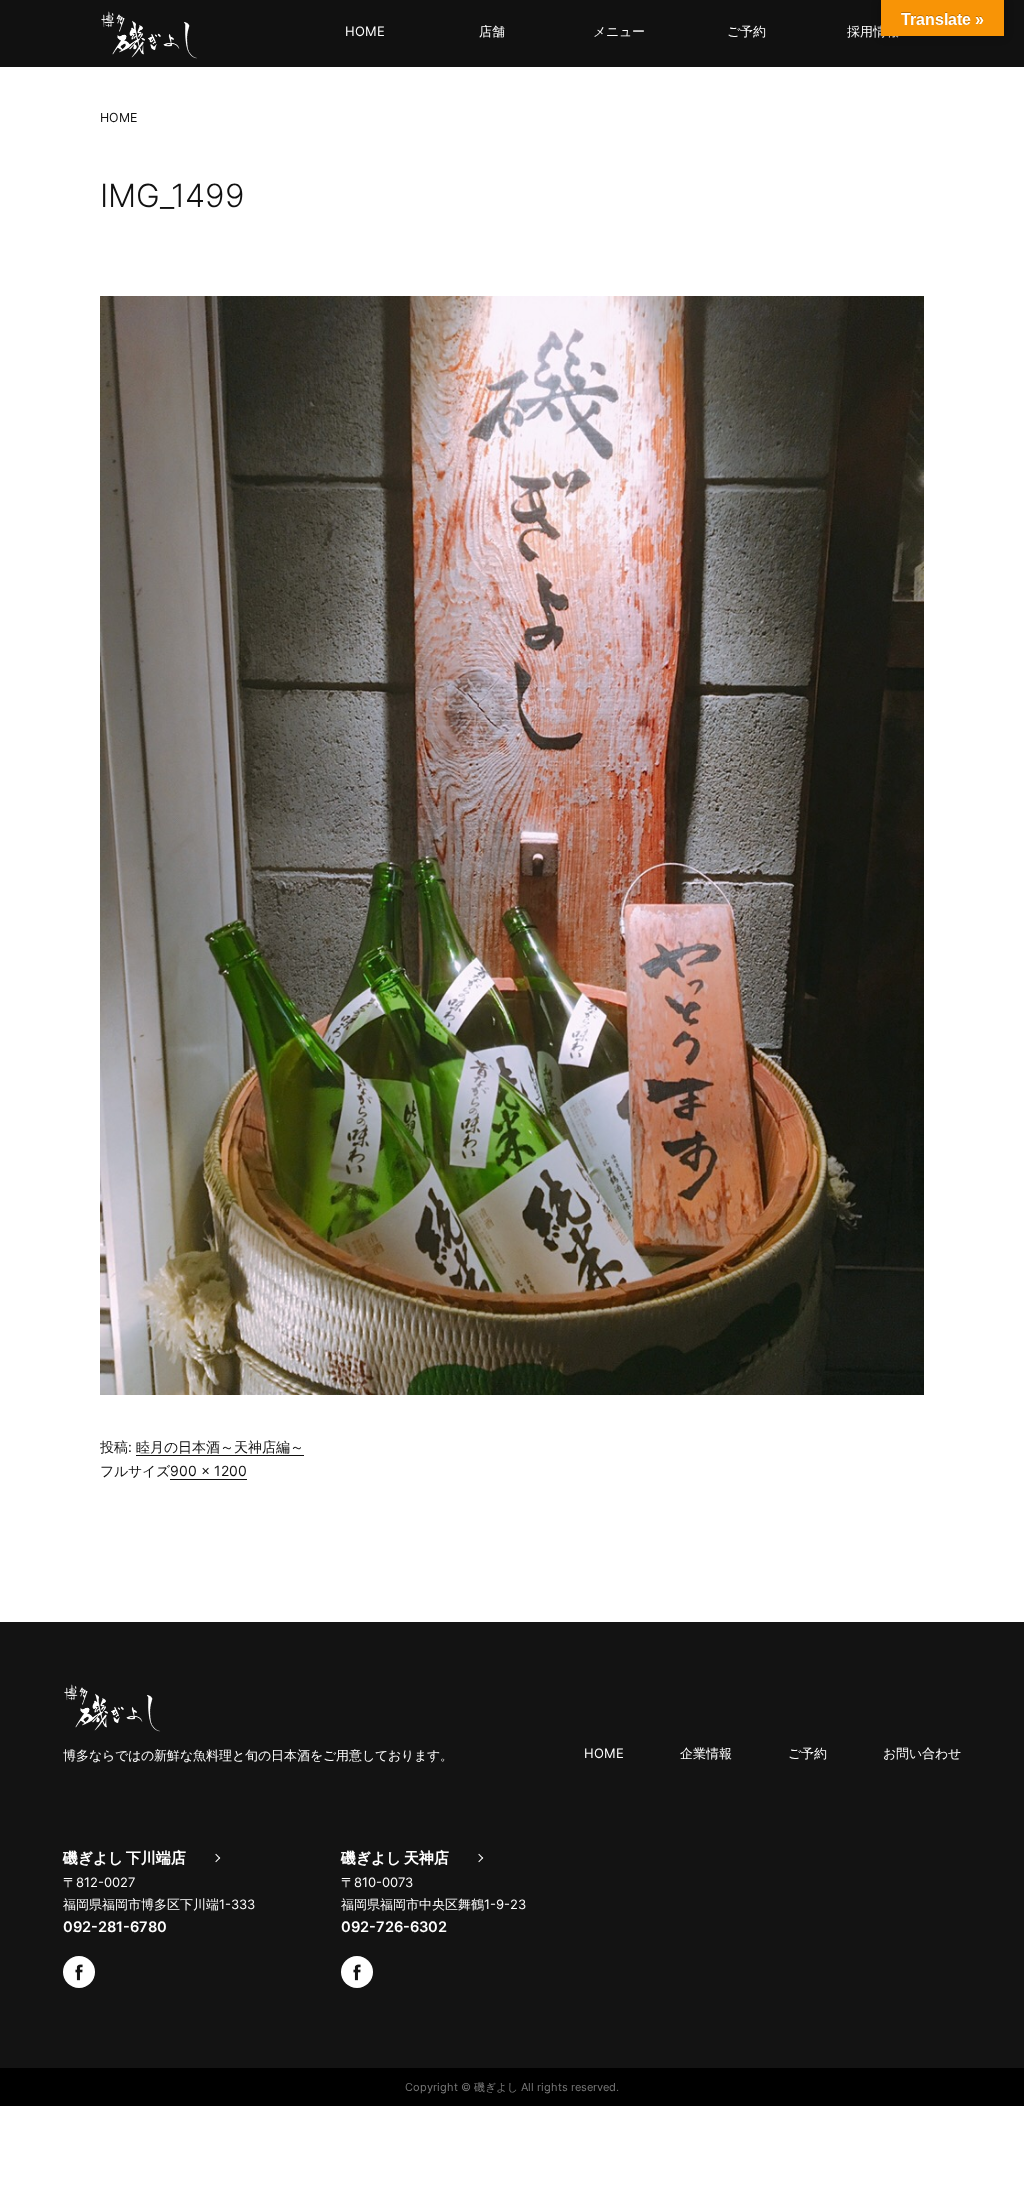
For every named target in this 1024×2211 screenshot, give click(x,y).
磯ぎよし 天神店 (395, 1858)
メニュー (619, 31)
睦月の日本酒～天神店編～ (220, 1446)
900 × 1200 (208, 1470)
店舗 (492, 31)
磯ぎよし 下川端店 (124, 1858)
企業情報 (706, 1753)
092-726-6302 (394, 1927)
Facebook (79, 1972)
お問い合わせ (922, 1753)
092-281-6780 (115, 1927)
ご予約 (746, 31)
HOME (365, 31)
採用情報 (873, 31)
